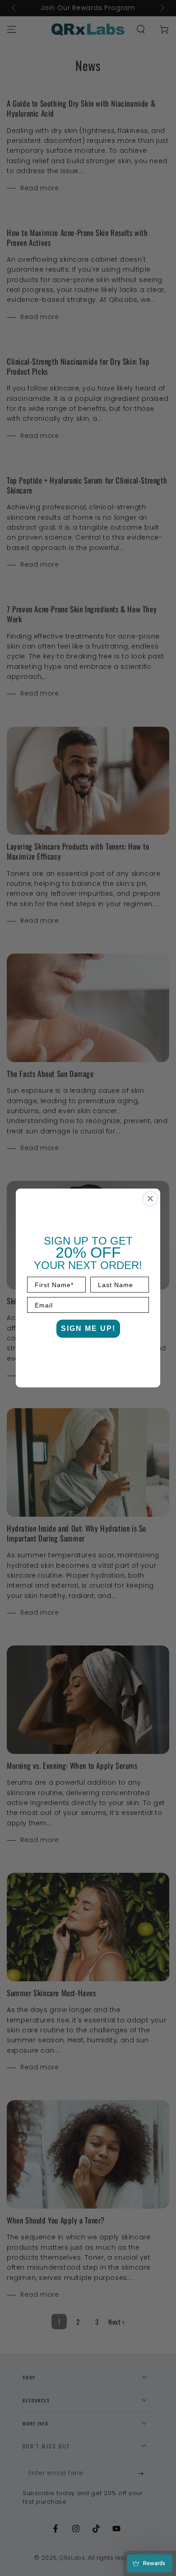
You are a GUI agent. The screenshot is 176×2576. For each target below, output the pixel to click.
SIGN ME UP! (88, 1328)
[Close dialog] (150, 1199)
